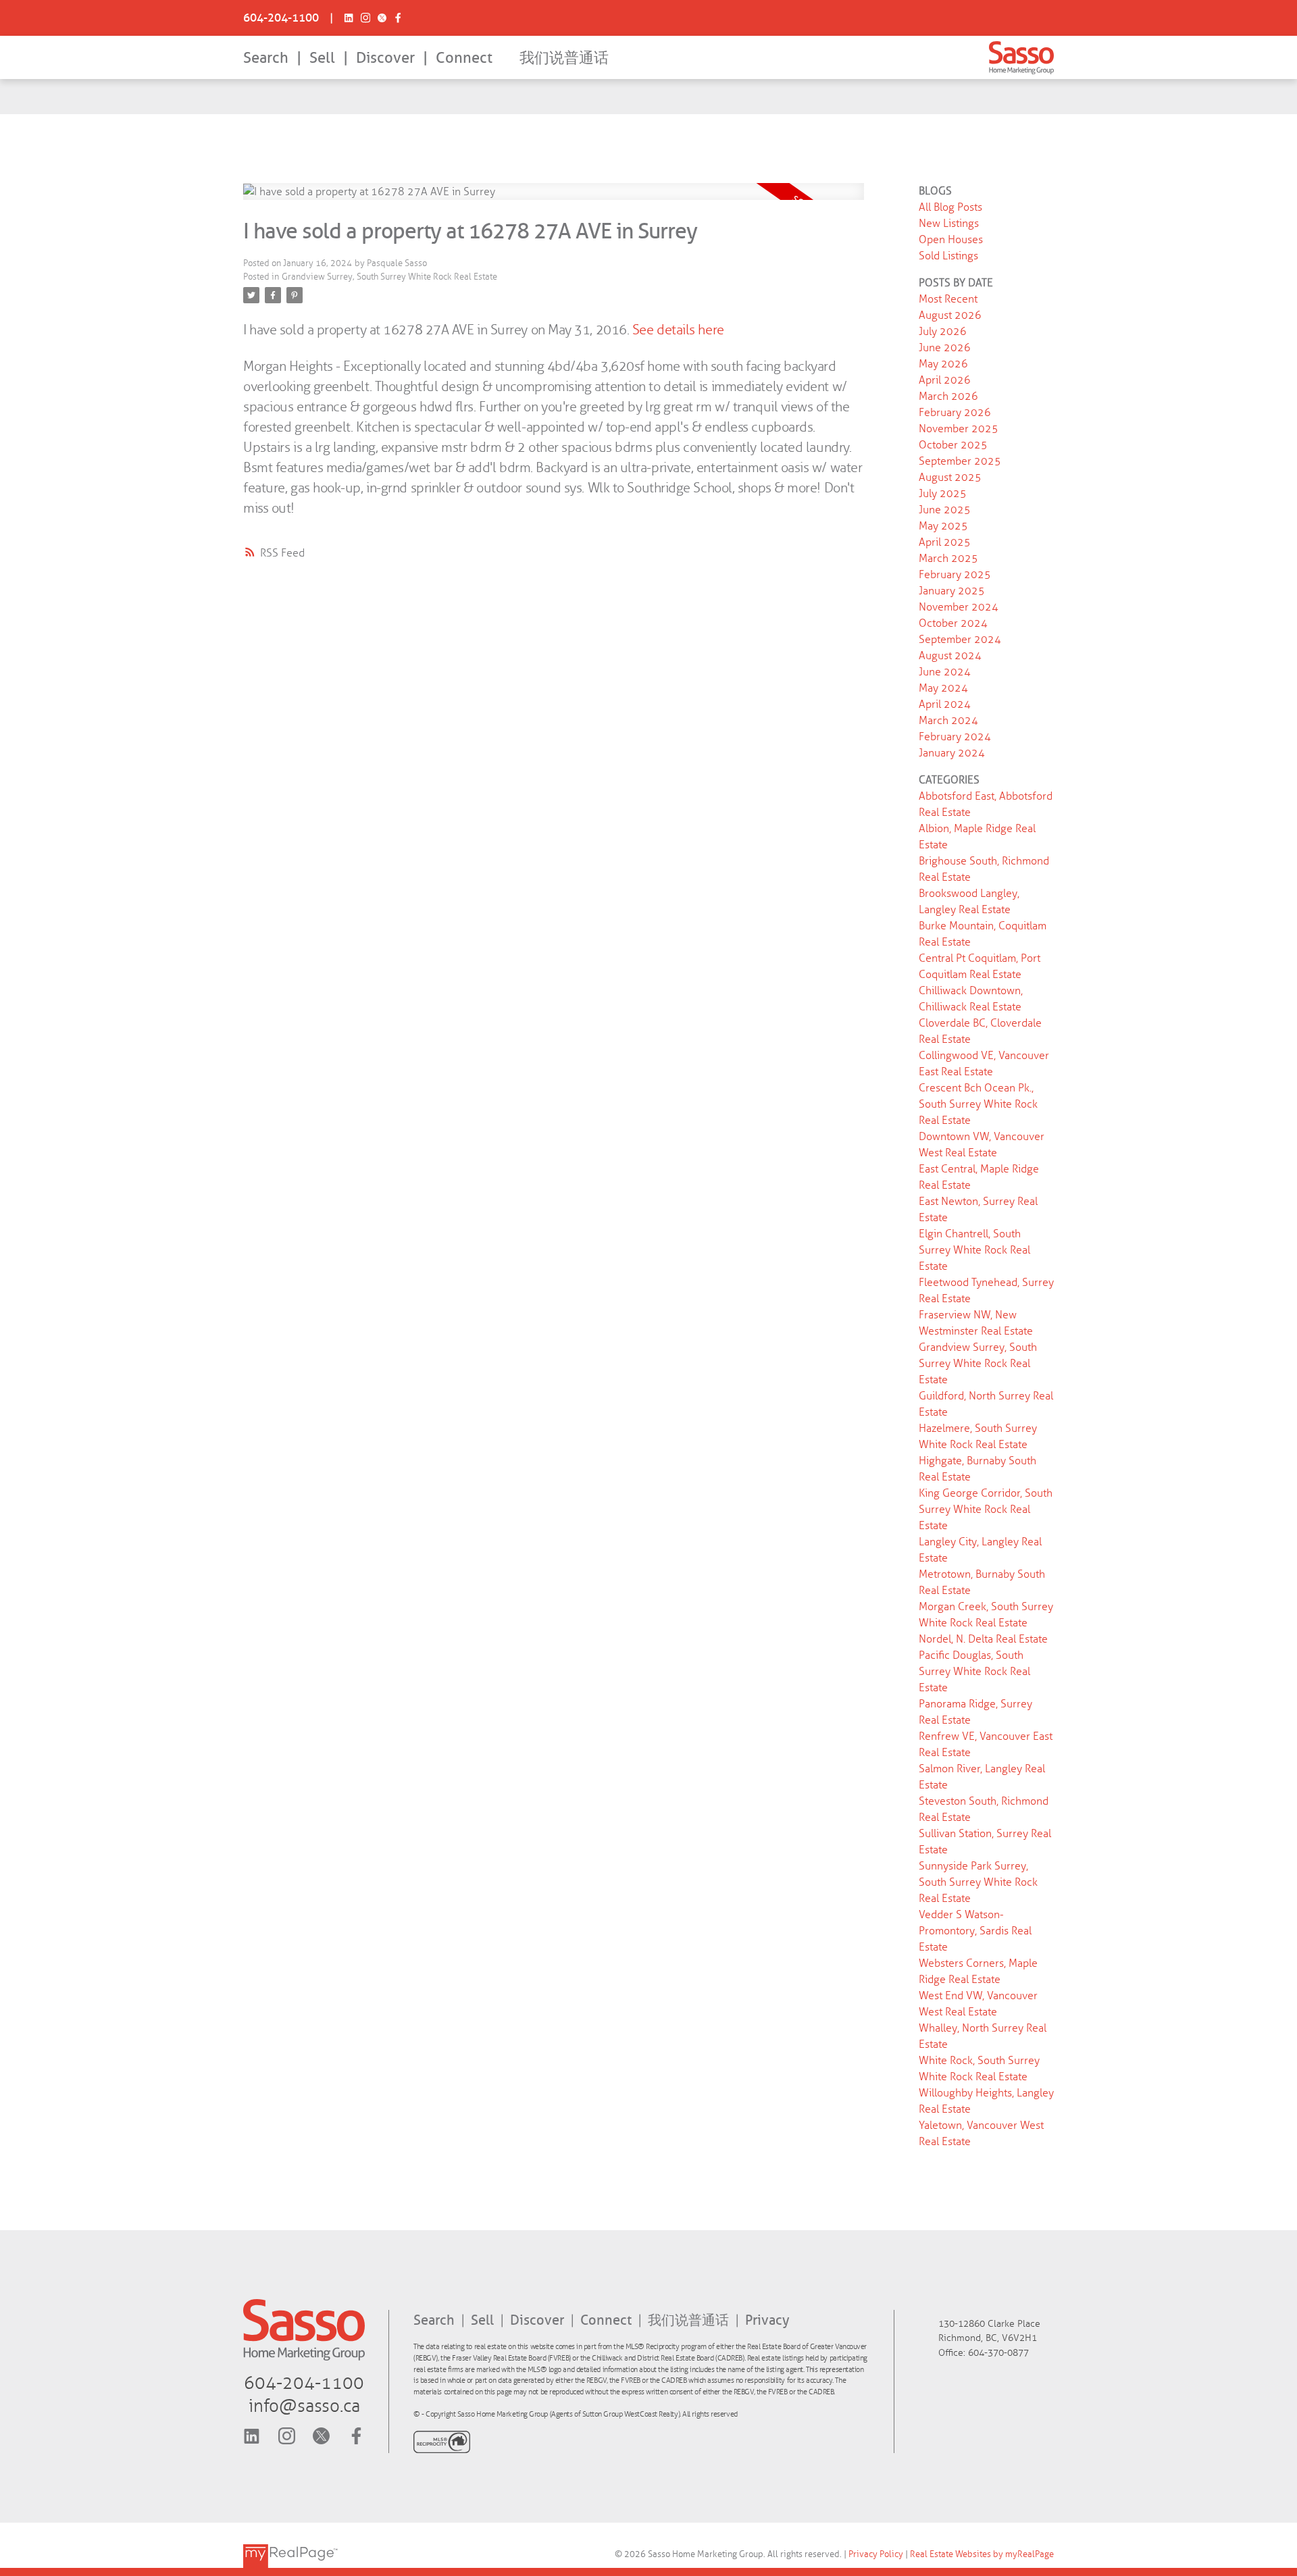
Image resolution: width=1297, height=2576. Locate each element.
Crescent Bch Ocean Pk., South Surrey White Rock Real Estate (978, 1104)
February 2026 (955, 412)
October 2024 (953, 623)
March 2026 (948, 396)
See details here (678, 330)
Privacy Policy (876, 2554)
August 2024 (950, 655)
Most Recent (948, 299)
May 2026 (943, 364)
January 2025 (952, 591)
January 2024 (952, 753)
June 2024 (945, 672)
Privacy (767, 2320)
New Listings (949, 223)
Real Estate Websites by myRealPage (982, 2554)
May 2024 (943, 688)
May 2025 (943, 526)
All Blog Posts (950, 207)
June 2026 (945, 347)
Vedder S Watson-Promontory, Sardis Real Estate (975, 1931)
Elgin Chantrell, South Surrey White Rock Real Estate (974, 1250)
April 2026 (945, 380)
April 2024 (945, 704)
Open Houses (951, 239)
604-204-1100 (281, 18)
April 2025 (945, 542)
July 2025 (943, 493)
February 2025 (955, 574)
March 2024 (948, 720)
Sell (322, 58)
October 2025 (953, 445)
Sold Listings (948, 256)
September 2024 (960, 639)
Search (266, 58)
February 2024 (955, 737)
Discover (385, 58)
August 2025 (950, 477)
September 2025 (960, 461)
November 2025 (959, 429)
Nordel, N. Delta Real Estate (983, 1639)
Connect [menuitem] (464, 58)
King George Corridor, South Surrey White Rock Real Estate (986, 1509)
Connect (608, 2320)
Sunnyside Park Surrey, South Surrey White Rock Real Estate (978, 1882)
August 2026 (950, 315)
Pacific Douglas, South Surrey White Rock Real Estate (974, 1671)
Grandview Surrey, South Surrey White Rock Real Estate (389, 277)
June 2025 (945, 510)
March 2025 (948, 558)
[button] (281, 18)
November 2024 (959, 607)
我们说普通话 (564, 58)
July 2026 (943, 331)
